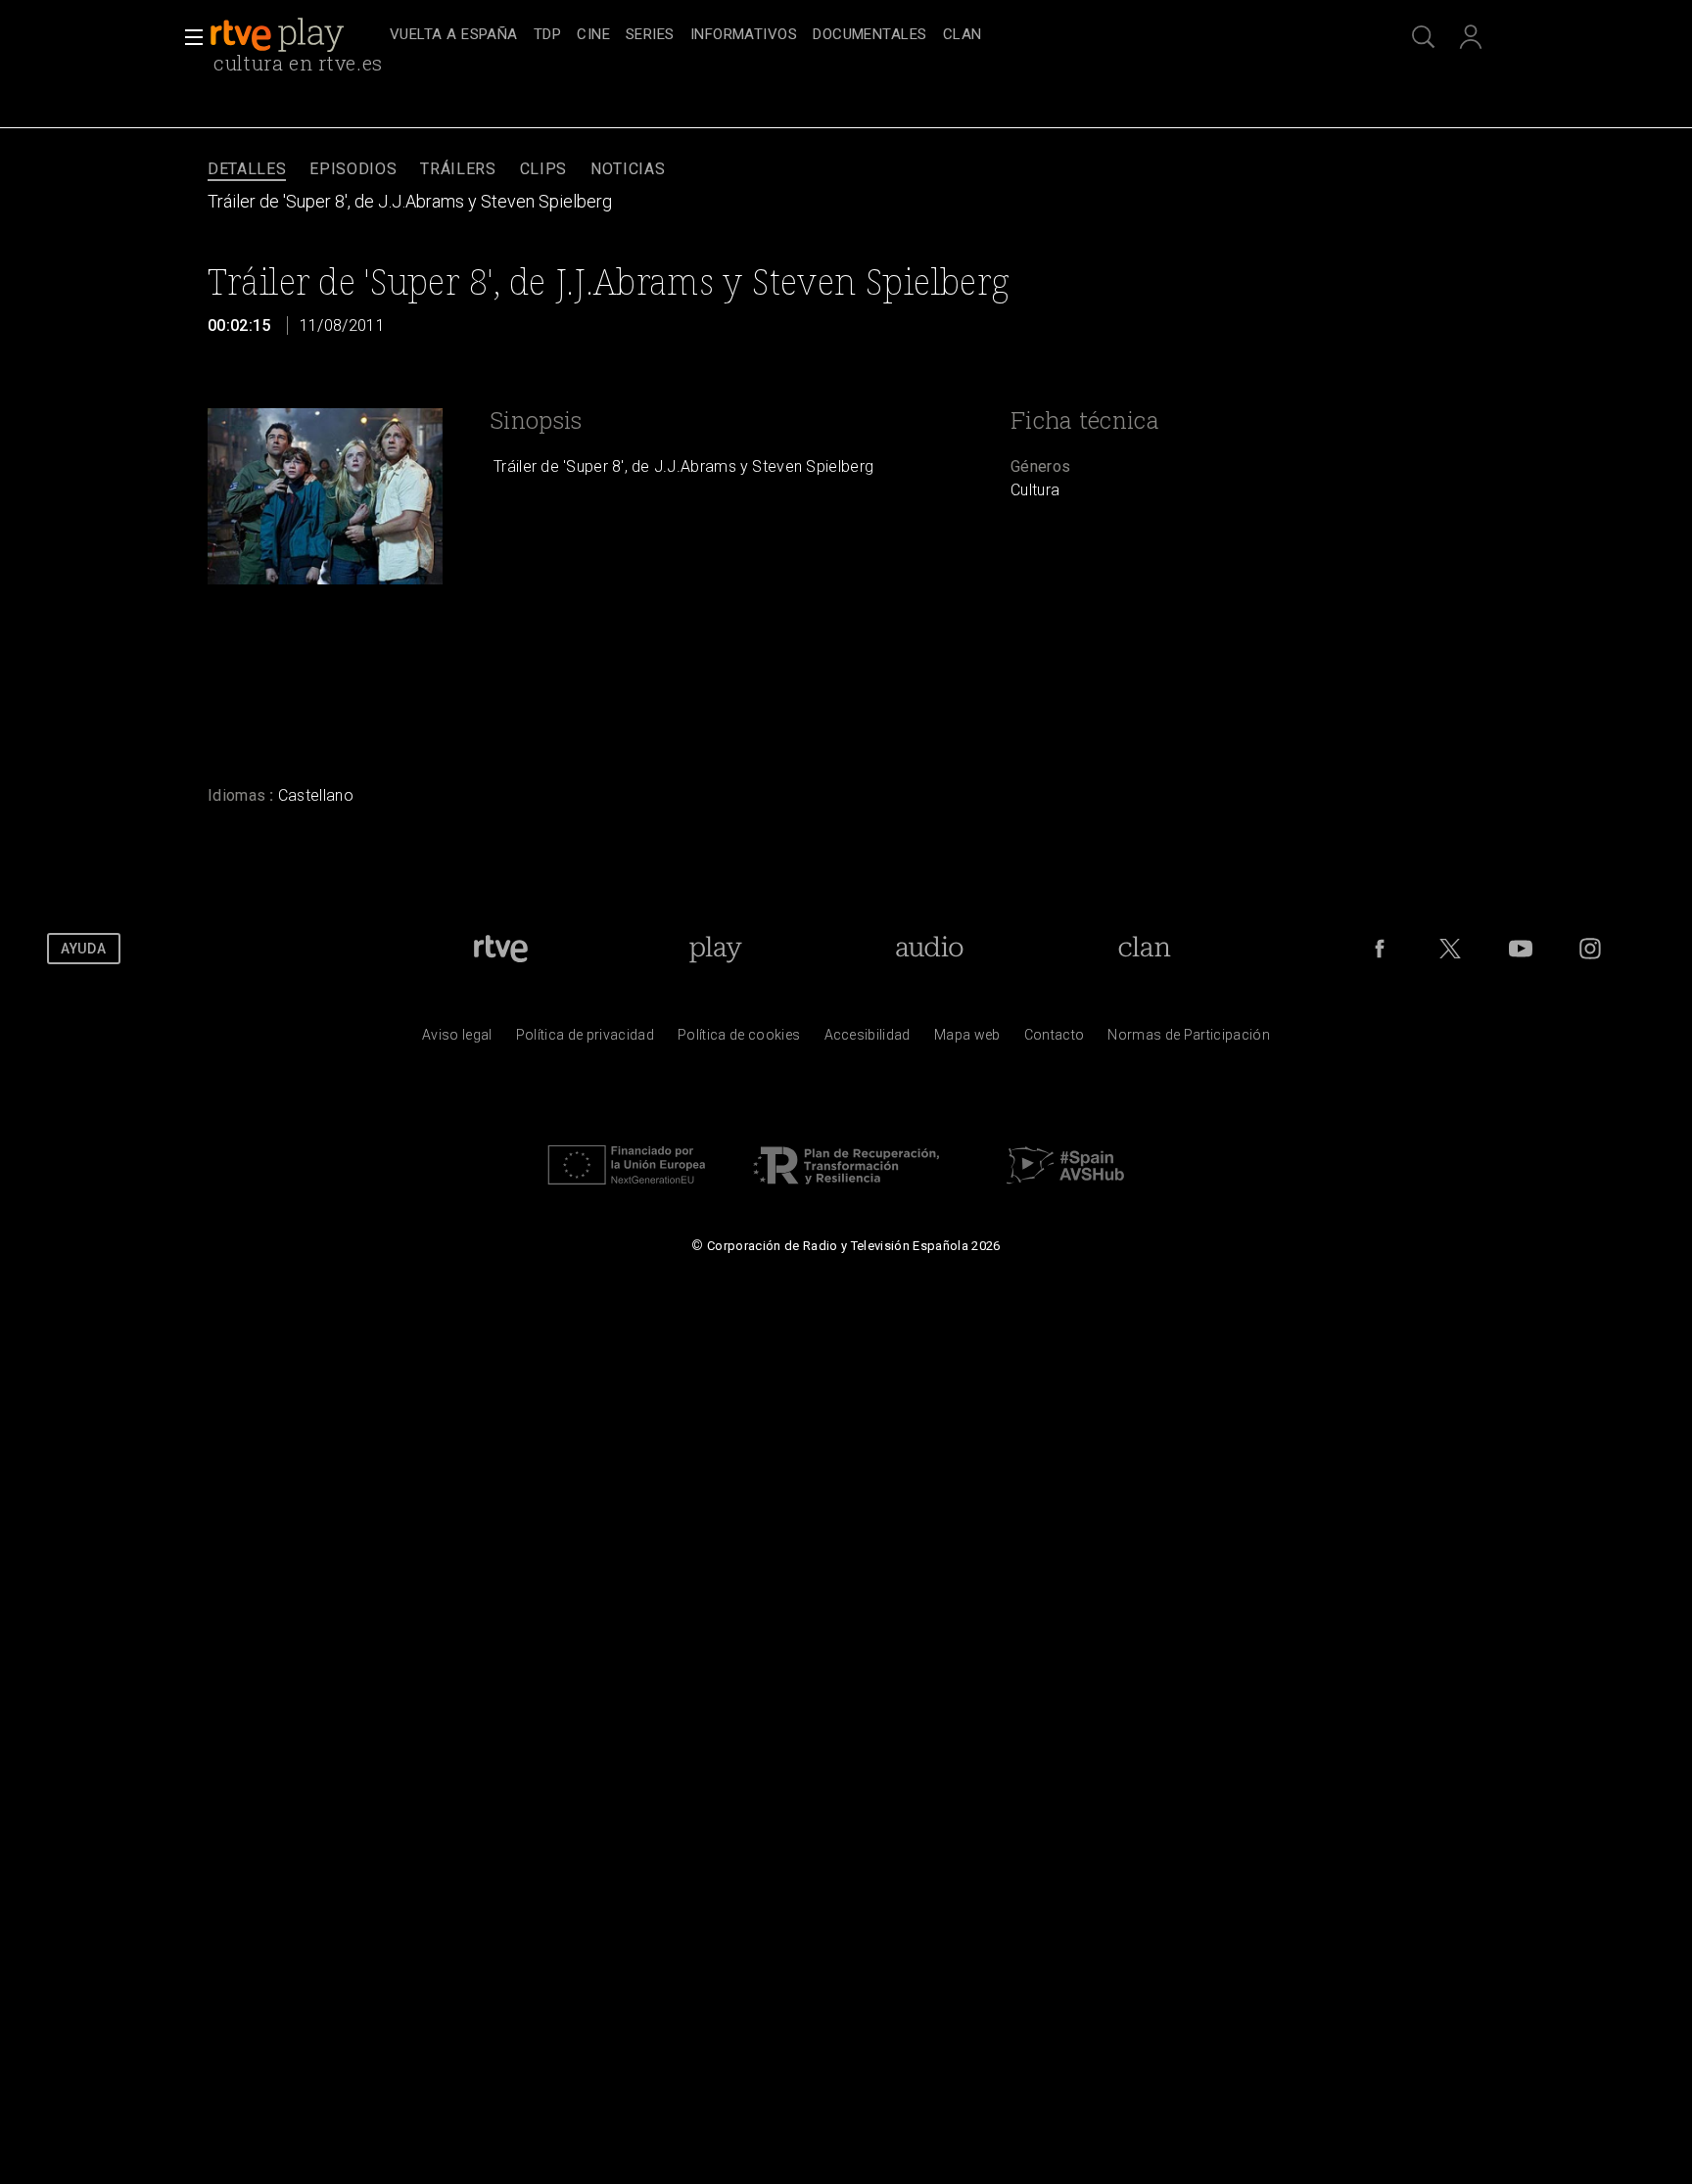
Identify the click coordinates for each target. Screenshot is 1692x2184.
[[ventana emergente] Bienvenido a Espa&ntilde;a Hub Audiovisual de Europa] (1065, 1189)
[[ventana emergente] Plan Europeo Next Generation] (627, 1189)
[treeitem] (454, 36)
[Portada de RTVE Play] (279, 35)
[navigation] (868, 35)
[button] (188, 37)
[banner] (296, 35)
